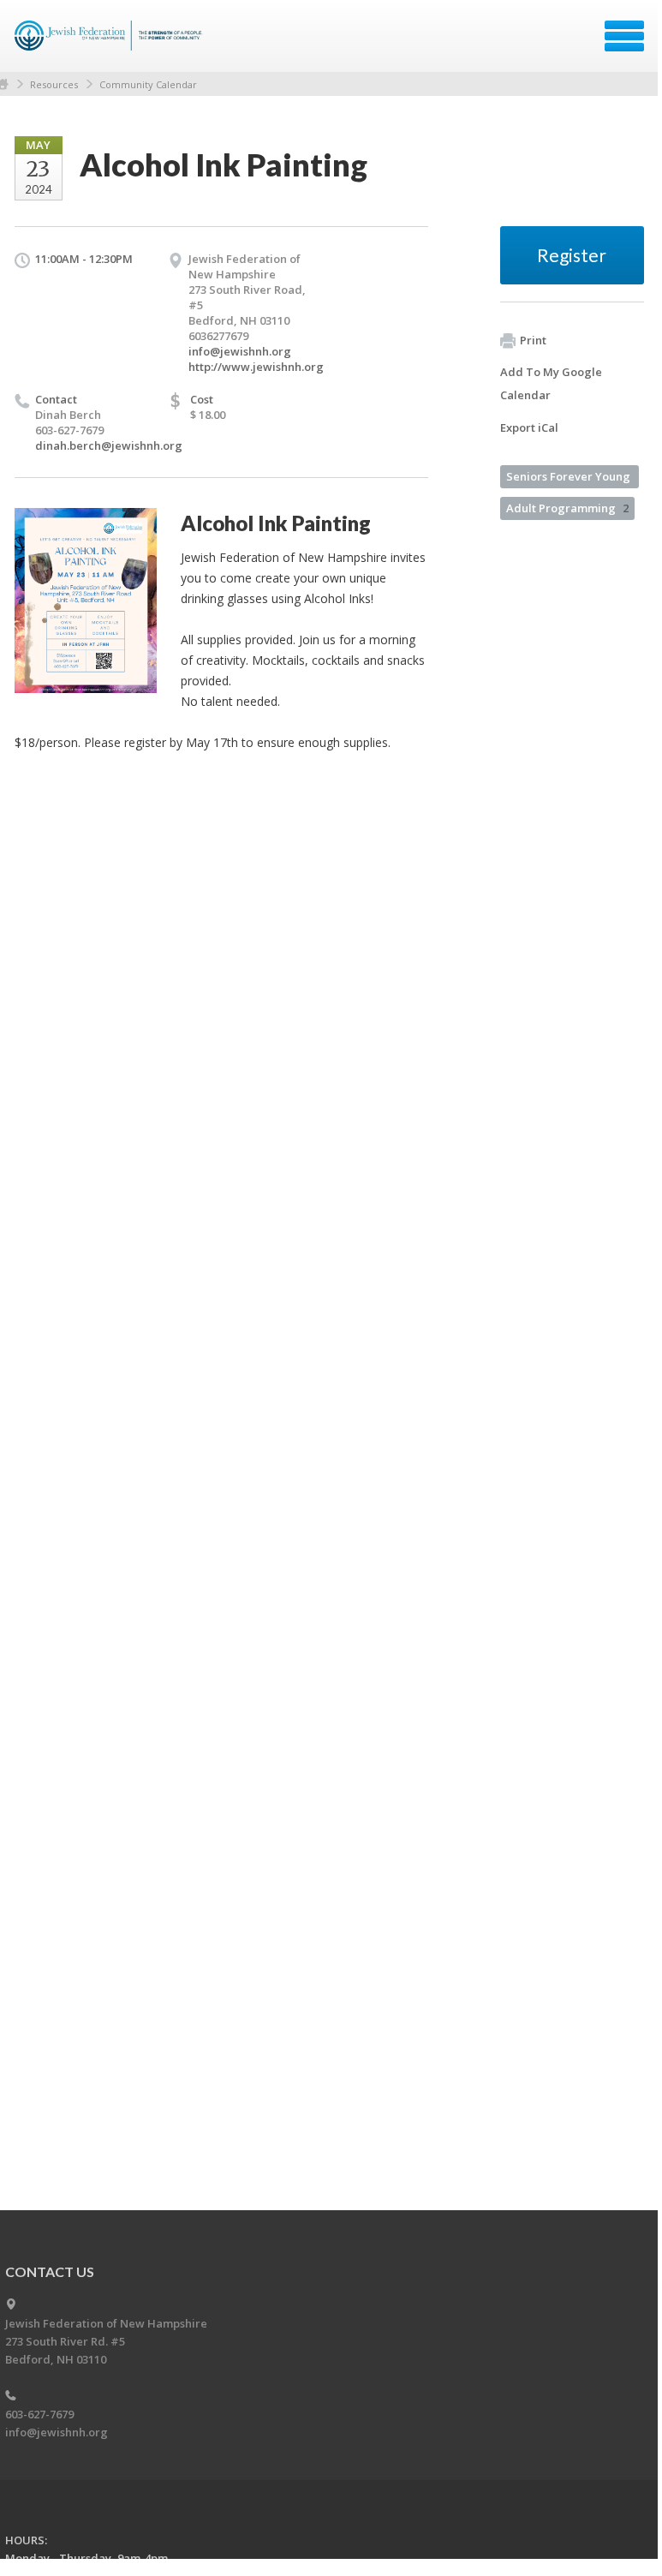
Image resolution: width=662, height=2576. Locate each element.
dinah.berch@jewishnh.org (109, 445)
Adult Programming (567, 508)
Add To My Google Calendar (551, 383)
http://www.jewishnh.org (256, 367)
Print (533, 340)
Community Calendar (148, 84)
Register (572, 255)
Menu (624, 36)
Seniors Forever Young (568, 476)
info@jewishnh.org (240, 351)
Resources (54, 84)
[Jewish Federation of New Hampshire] (111, 42)
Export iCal (529, 427)
